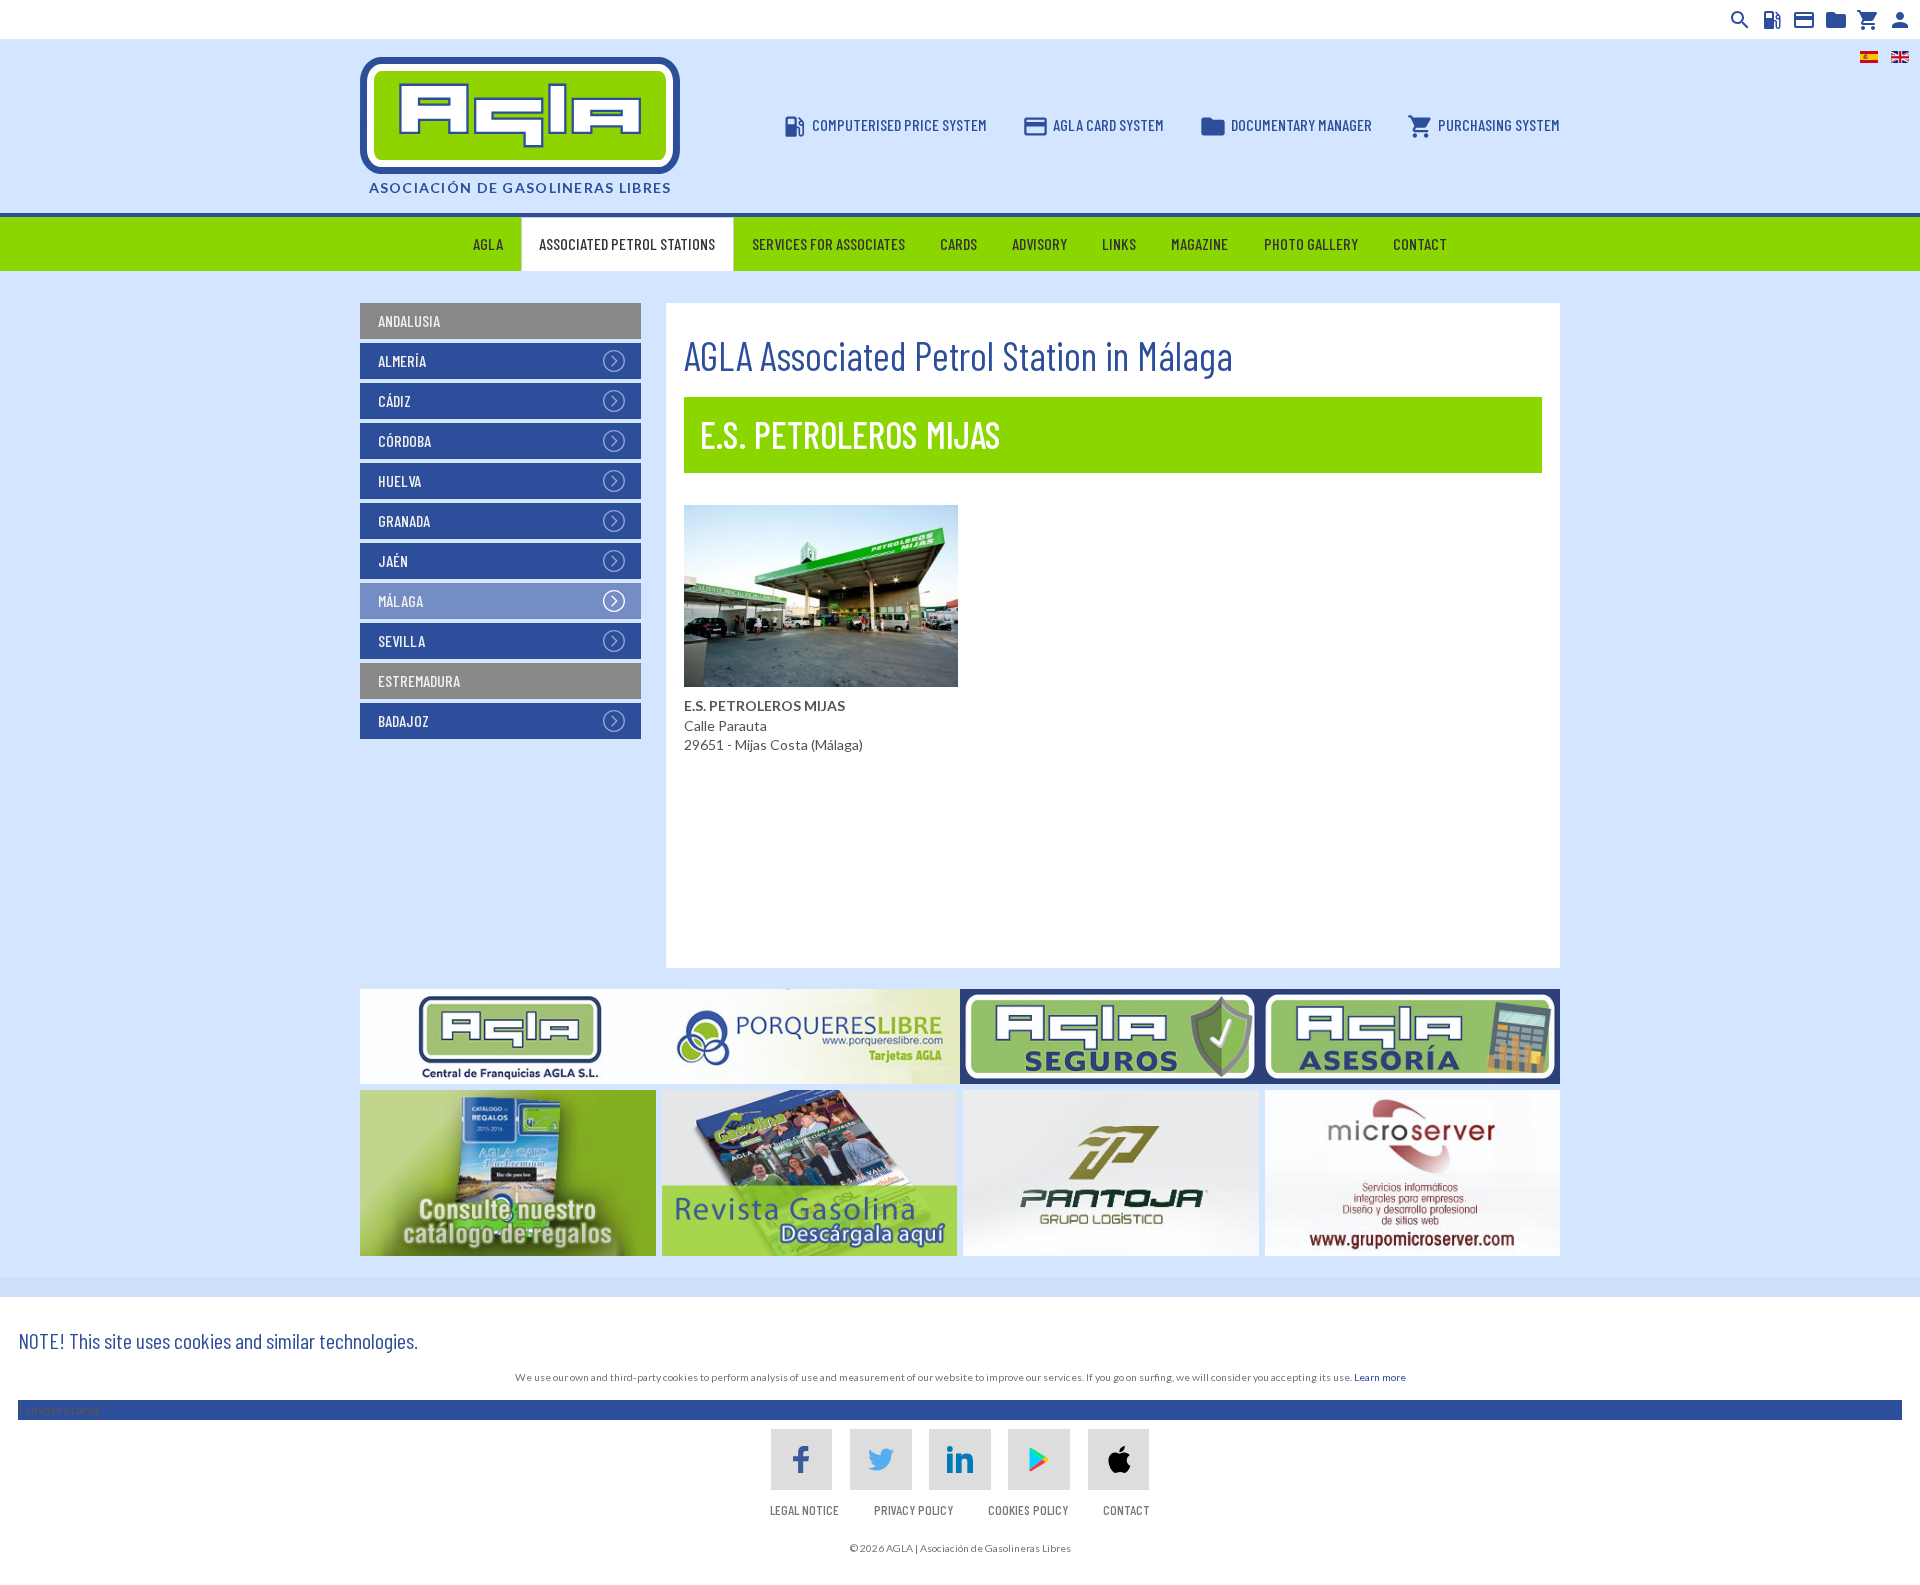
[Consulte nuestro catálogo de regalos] (508, 1171)
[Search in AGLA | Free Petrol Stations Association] (1738, 20)
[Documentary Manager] (1834, 20)
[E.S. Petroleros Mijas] (821, 594)
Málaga (400, 600)
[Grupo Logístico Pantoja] (1111, 1171)
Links (1119, 243)
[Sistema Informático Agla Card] (1802, 20)
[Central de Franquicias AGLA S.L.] (510, 1034)
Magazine (1199, 243)
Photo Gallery (1311, 243)
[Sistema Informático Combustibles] (1770, 20)
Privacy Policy (913, 1509)
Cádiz (394, 400)
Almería (402, 360)
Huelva (399, 480)
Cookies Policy (1028, 1509)
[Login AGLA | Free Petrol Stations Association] (1898, 20)
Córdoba (404, 440)
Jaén (393, 560)
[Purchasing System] (1866, 20)
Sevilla (401, 640)
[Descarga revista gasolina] (810, 1171)
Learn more (1380, 1377)
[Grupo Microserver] (1413, 1171)
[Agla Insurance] (1110, 1034)
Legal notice (804, 1509)
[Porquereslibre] (810, 1034)
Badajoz (403, 720)
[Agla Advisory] (1410, 1034)
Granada (404, 520)
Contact (1126, 1509)
